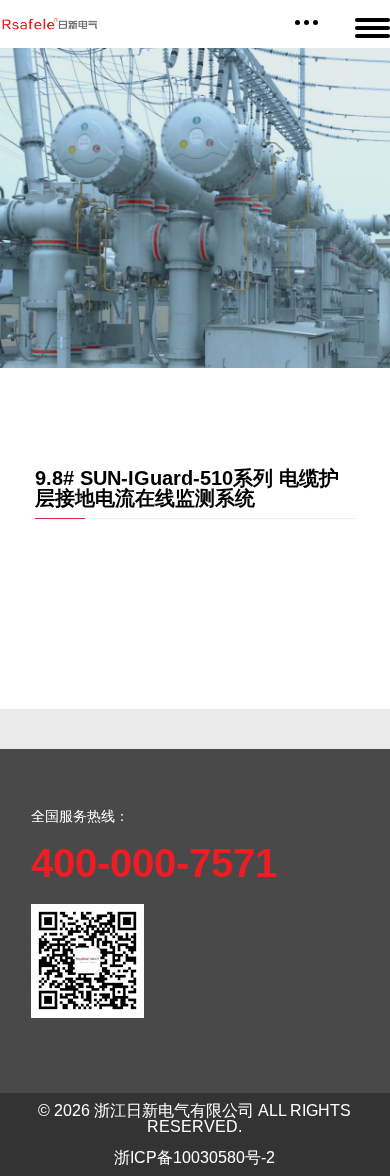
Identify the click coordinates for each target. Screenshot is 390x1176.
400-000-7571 (154, 863)
